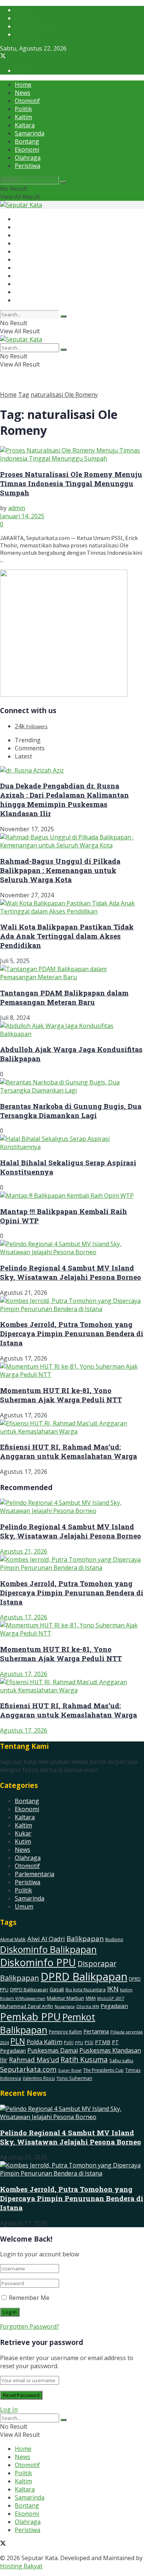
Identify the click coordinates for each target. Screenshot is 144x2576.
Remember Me (29, 2298)
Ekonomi (27, 149)
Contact (25, 34)
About (23, 10)
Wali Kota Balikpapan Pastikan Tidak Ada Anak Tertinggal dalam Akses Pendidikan (67, 936)
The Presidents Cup (103, 2070)
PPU (79, 2042)
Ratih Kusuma (84, 2059)
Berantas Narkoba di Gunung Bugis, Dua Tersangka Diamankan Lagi (71, 1111)
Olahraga (28, 158)
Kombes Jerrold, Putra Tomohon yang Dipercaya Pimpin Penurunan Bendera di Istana (72, 1333)
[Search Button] (64, 182)
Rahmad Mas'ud (34, 2060)
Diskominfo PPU (38, 1962)
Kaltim (23, 117)
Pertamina (96, 2031)
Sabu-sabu (121, 2060)
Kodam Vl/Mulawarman (23, 1998)
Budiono (114, 1939)
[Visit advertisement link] (64, 695)
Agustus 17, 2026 (24, 1617)
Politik (23, 109)
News (23, 93)
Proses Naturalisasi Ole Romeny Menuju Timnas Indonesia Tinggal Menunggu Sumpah (71, 483)
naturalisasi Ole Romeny (64, 395)
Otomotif (27, 101)
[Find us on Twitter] (3, 56)
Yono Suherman (74, 2078)
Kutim (23, 1841)
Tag (24, 395)
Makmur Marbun (66, 1998)
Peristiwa (28, 166)
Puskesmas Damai (53, 2050)
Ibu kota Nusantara (85, 1989)
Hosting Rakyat (21, 2566)
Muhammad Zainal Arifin (27, 2006)
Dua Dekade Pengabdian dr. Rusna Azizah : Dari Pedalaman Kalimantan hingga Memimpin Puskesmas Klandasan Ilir (64, 799)
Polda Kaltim (44, 2042)
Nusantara (65, 2006)
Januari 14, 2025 (22, 516)
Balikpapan (85, 1939)
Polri (69, 2042)
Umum (24, 1906)
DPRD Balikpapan (84, 1977)
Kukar (23, 1833)
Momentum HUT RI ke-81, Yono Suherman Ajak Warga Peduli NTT (61, 1395)
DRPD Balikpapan (29, 1989)
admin (17, 508)
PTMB (103, 2042)
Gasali (57, 1989)
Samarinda (30, 133)
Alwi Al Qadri (46, 1939)
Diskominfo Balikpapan (48, 1949)
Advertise (28, 18)
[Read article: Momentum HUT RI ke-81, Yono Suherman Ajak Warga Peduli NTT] (72, 1629)
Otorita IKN (88, 2006)
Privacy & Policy (36, 26)
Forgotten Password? (30, 2326)
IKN (113, 1989)
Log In (9, 2410)
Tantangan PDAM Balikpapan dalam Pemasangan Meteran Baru (64, 997)
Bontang (27, 141)
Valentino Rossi (39, 2078)
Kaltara (25, 125)
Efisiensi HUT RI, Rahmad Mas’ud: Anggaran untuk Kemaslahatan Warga (68, 1451)
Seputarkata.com (28, 2069)
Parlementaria (35, 1874)
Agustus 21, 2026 (24, 1551)
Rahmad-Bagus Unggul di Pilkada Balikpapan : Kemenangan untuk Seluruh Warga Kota (60, 870)
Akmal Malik (13, 1939)
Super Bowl (70, 2070)
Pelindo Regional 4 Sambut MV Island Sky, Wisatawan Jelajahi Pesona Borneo (71, 1272)
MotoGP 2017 (111, 1998)
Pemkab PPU (30, 2017)
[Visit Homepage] (21, 205)
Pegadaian (114, 2006)
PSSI (89, 2042)
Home (23, 85)
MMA (91, 1998)
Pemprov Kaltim (65, 2032)
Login (23, 70)
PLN (18, 2041)
